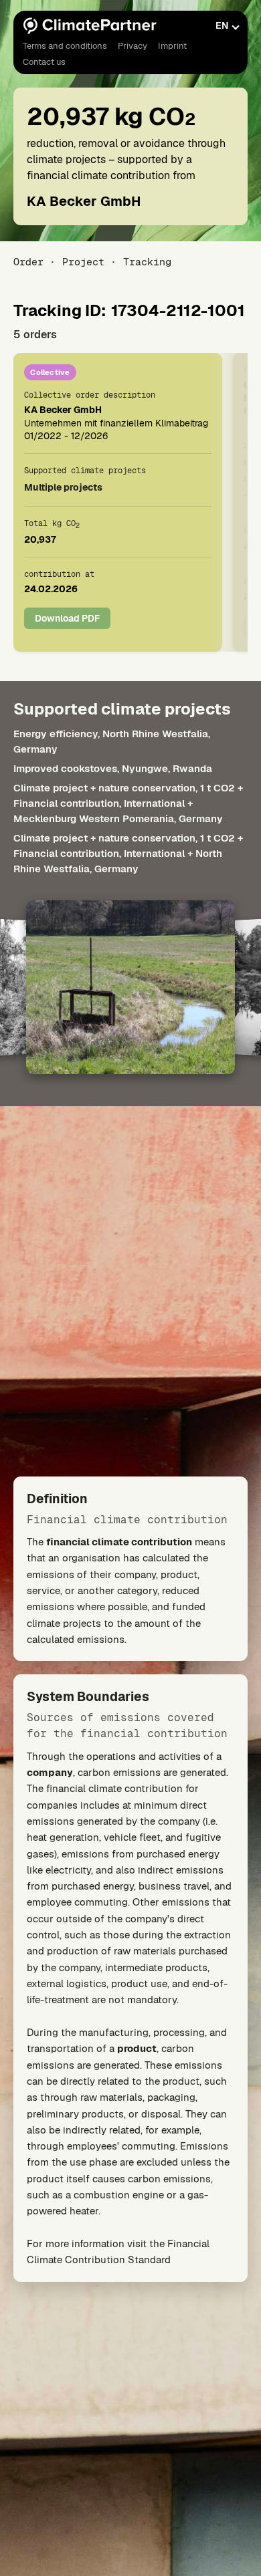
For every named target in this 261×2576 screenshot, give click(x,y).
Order (28, 262)
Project (83, 262)
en (222, 25)
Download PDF (67, 618)
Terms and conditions (65, 46)
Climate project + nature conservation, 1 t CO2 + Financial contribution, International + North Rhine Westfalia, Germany (128, 853)
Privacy (133, 46)
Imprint (172, 46)
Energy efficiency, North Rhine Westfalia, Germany (112, 741)
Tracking (147, 262)
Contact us (44, 62)
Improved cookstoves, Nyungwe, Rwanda (113, 768)
